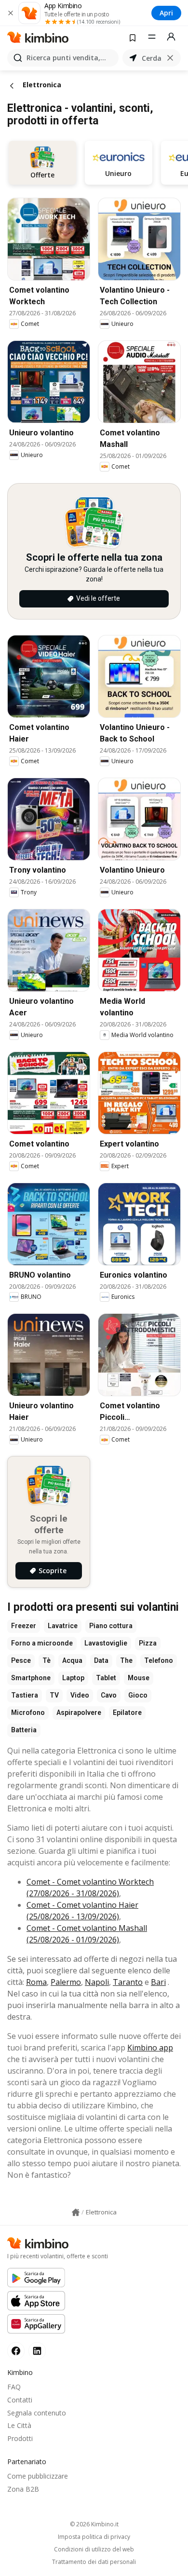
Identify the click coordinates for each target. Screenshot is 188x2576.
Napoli (97, 1982)
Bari (158, 1982)
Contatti (20, 2400)
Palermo (66, 1982)
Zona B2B (23, 2489)
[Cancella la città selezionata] (170, 58)
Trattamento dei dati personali (94, 2562)
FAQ (14, 2387)
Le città (19, 2425)
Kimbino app (150, 2048)
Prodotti (20, 2438)
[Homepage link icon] (76, 2212)
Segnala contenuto (37, 2413)
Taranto (128, 1982)
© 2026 (94, 2524)
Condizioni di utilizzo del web (94, 2549)
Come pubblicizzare (38, 2476)
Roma (36, 1982)
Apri (166, 13)
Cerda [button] (152, 58)
